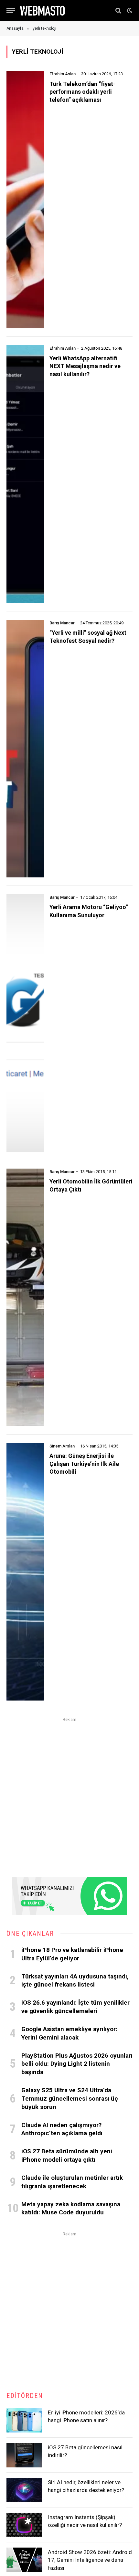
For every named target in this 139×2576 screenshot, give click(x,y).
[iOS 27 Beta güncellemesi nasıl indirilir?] (24, 2455)
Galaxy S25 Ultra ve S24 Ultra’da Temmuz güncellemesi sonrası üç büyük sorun (70, 2099)
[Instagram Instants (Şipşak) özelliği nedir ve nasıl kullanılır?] (24, 2525)
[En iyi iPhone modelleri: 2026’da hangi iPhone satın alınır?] (24, 2420)
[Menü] (11, 11)
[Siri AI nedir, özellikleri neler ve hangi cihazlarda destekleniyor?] (24, 2490)
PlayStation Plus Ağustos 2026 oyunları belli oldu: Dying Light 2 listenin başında (77, 2064)
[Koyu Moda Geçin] (129, 11)
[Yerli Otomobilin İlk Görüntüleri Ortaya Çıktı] (25, 1297)
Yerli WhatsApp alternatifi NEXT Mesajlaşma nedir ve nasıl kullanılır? (85, 366)
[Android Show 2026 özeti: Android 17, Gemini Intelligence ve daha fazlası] (24, 2560)
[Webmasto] (42, 11)
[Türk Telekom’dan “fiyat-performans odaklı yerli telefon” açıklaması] (25, 200)
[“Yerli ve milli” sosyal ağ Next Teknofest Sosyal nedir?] (25, 749)
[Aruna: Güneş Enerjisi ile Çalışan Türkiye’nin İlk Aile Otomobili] (25, 1572)
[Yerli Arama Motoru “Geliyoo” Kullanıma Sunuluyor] (25, 1023)
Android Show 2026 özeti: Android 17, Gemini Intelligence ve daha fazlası (90, 2560)
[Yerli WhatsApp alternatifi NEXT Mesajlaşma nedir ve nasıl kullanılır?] (25, 474)
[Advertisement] (69, 1793)
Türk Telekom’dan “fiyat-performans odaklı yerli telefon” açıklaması (82, 92)
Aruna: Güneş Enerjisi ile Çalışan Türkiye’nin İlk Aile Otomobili (84, 1464)
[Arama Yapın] (118, 11)
